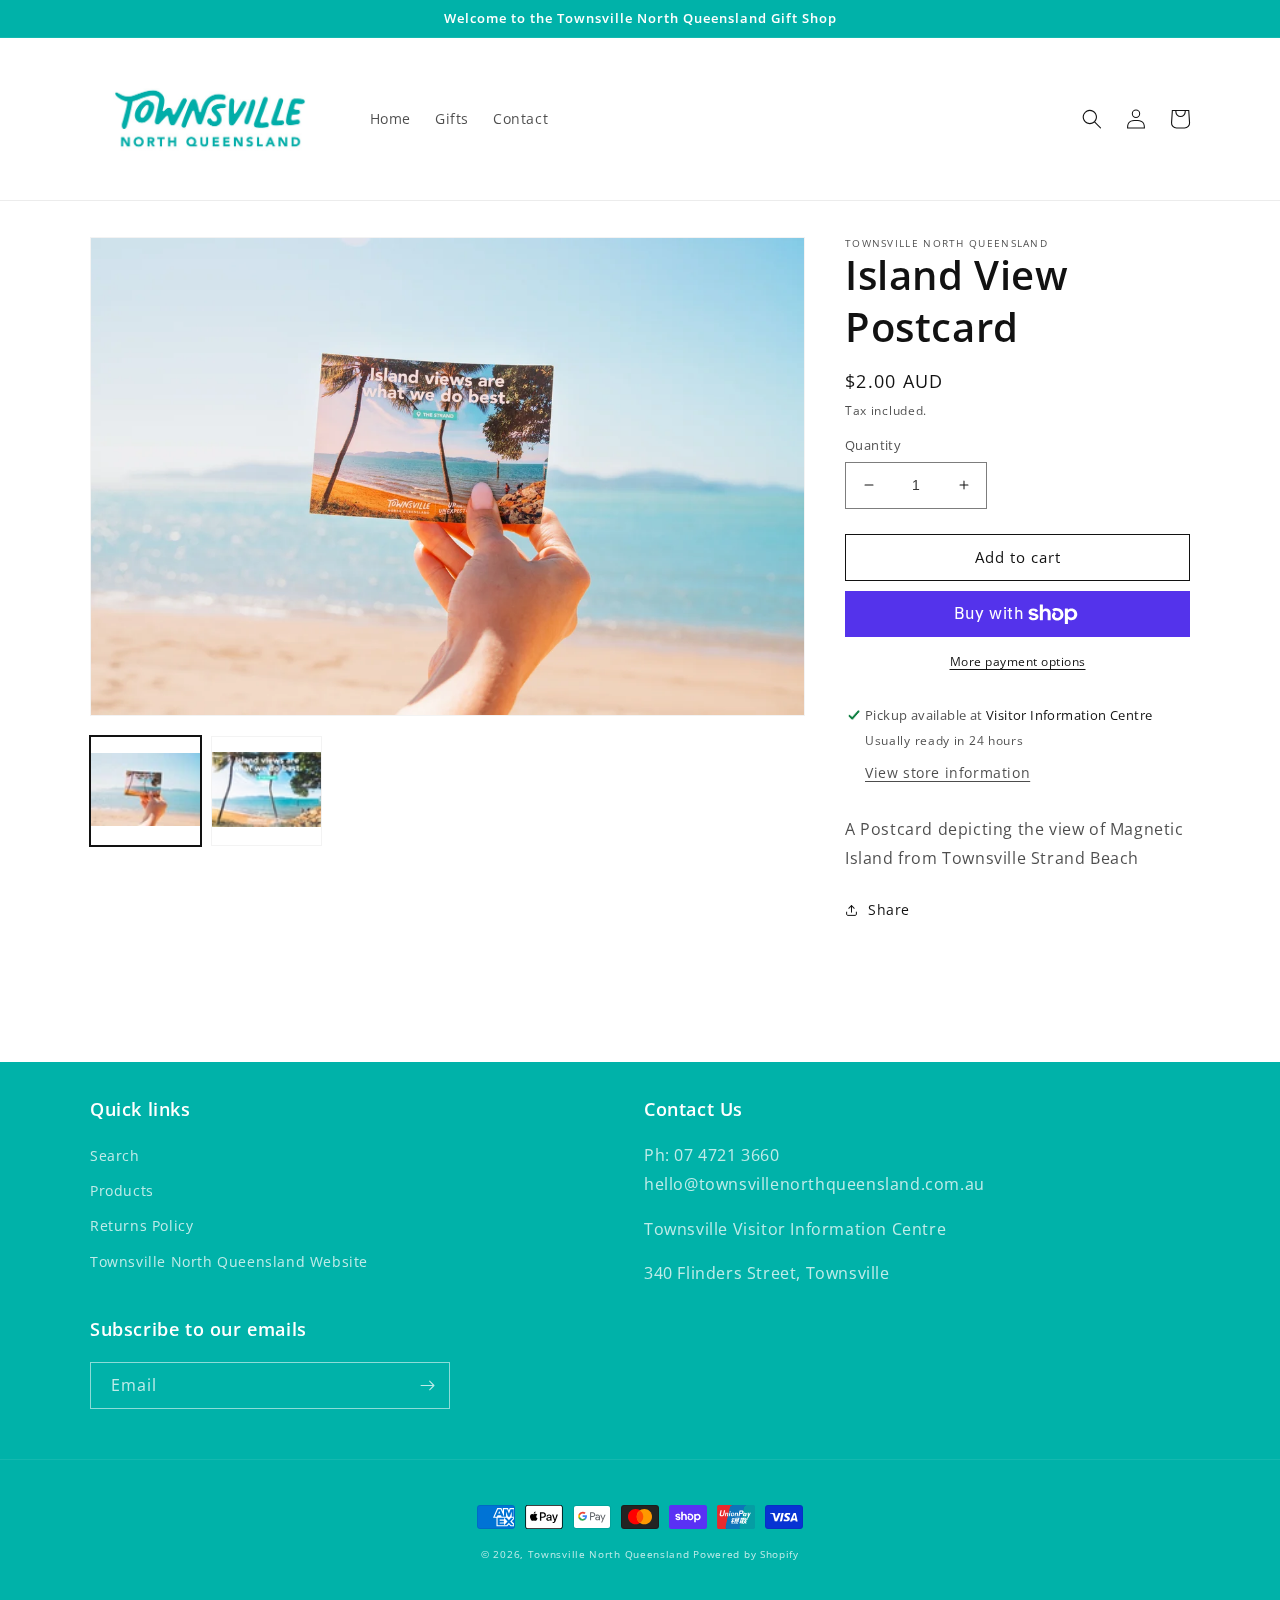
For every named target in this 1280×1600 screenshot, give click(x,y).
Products (122, 1190)
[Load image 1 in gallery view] (145, 791)
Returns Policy (141, 1225)
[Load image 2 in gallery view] (266, 791)
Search (115, 1155)
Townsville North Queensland (609, 1554)
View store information (947, 772)
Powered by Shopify (746, 1554)
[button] (1092, 119)
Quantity (873, 445)
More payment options (1018, 661)
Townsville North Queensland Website (229, 1261)
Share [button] (889, 909)
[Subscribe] (427, 1385)
